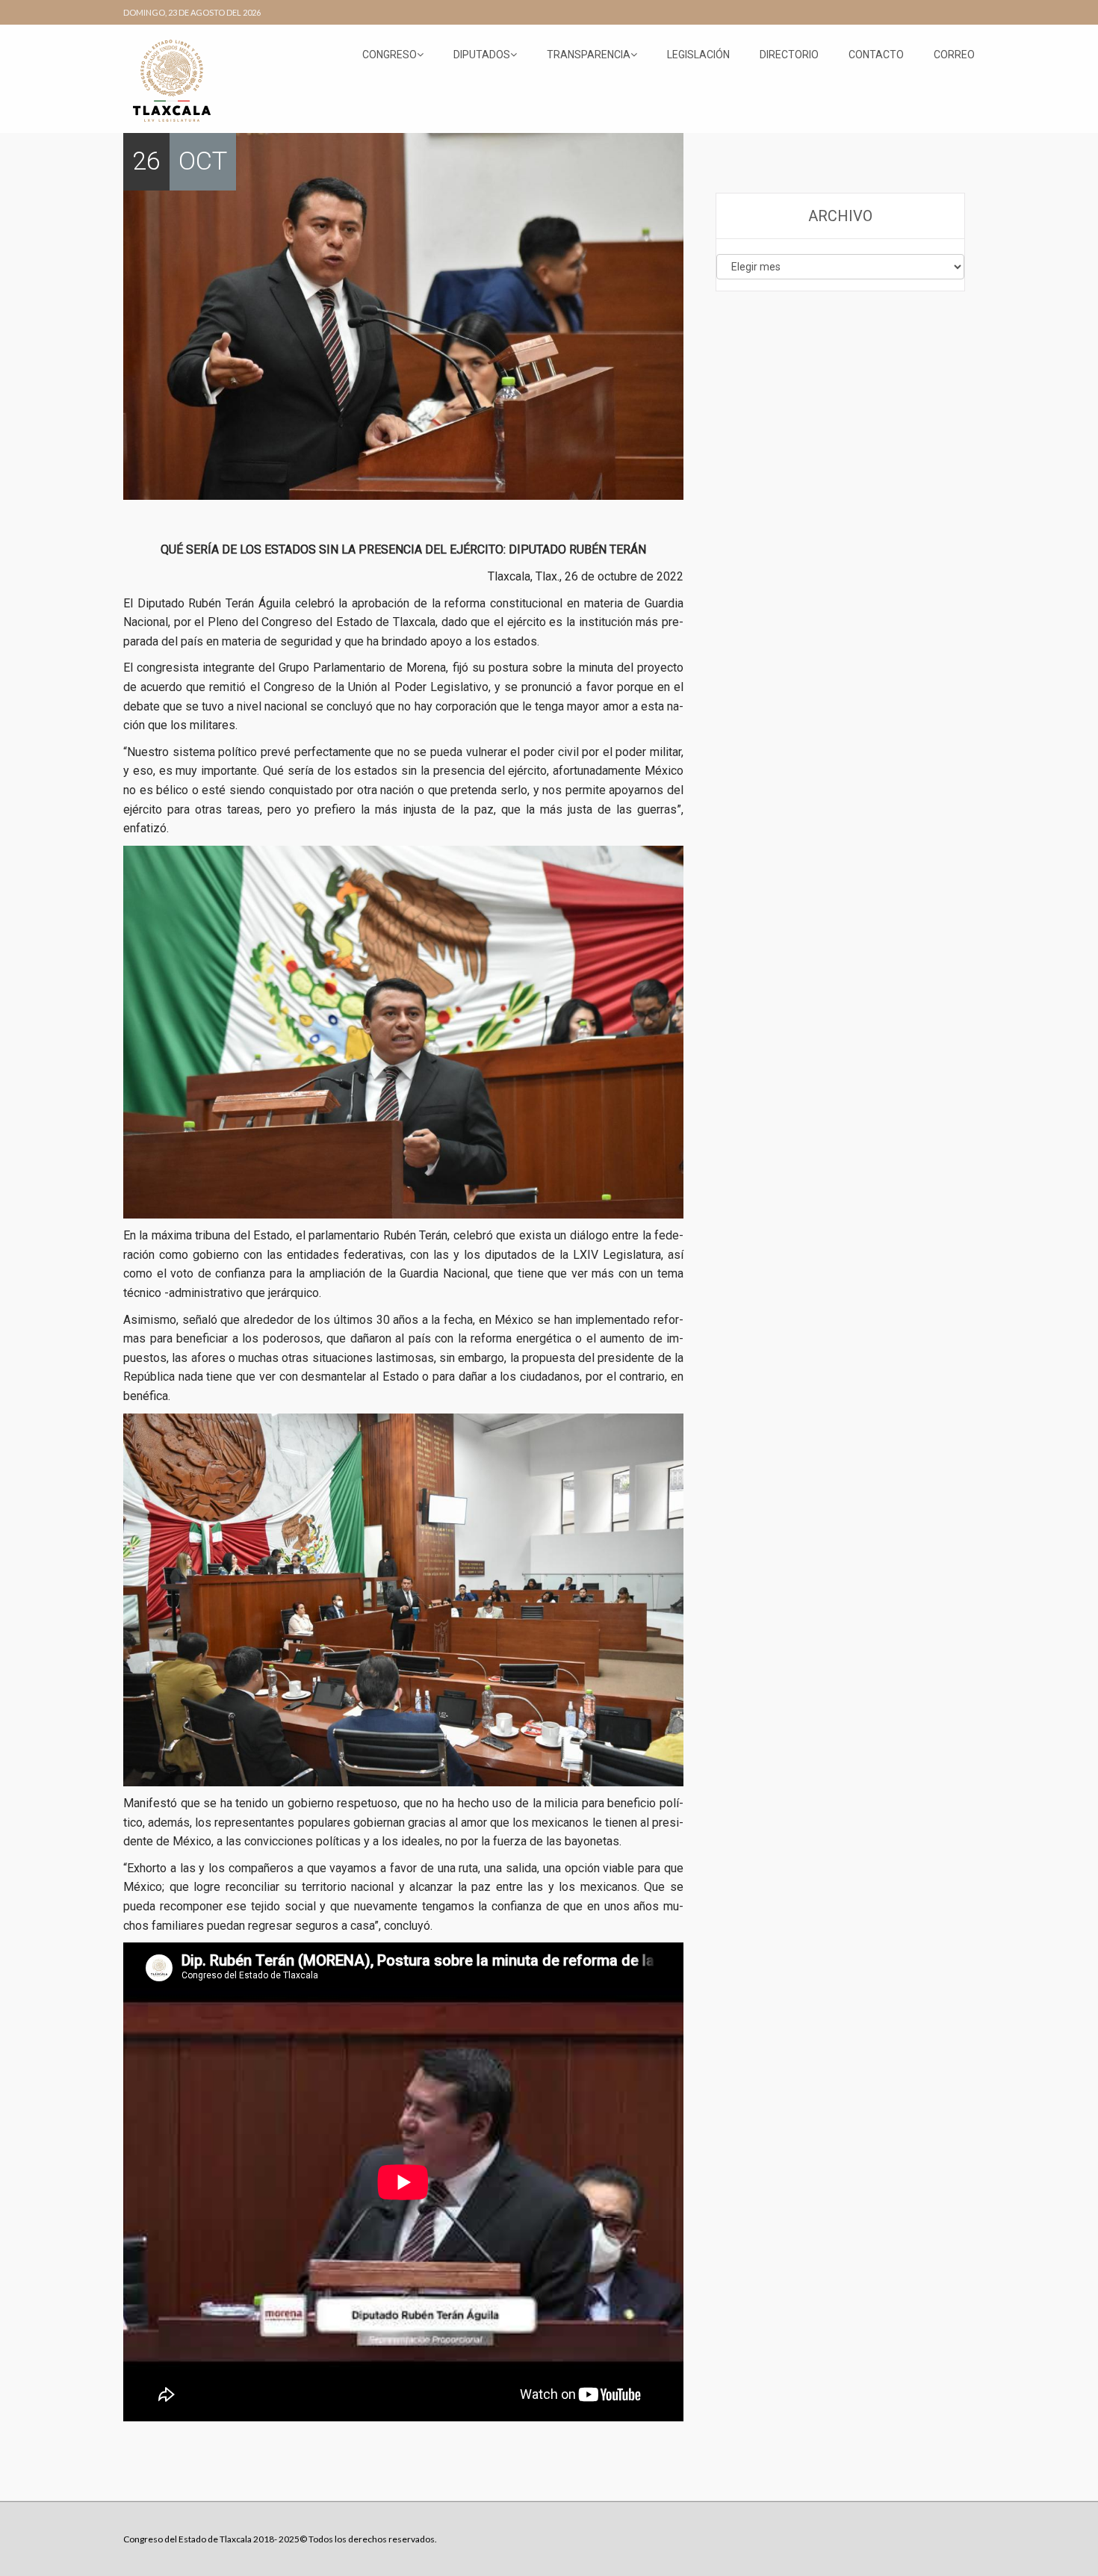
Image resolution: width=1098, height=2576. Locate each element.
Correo (954, 55)
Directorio (789, 55)
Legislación (698, 55)
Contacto (876, 55)
